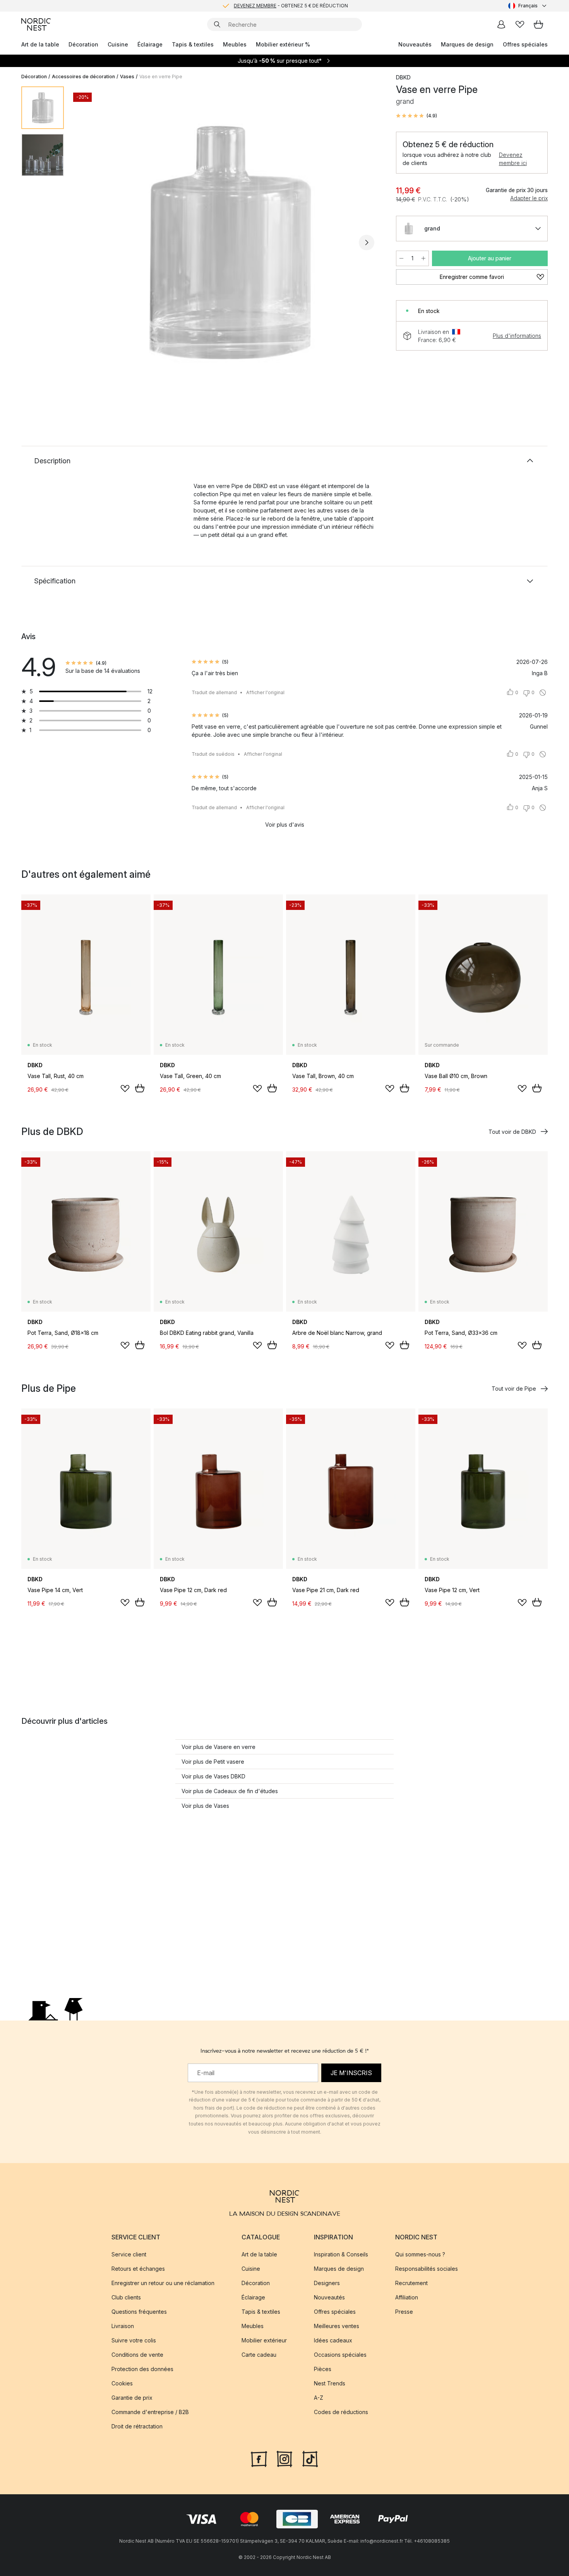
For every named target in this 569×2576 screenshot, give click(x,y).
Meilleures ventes (337, 2326)
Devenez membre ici (513, 159)
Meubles (235, 44)
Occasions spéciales (340, 2355)
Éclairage (150, 44)
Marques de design (467, 44)
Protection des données (142, 2369)
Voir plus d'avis (285, 825)
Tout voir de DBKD (512, 1132)
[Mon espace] (501, 24)
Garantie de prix (132, 2398)
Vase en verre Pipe (161, 77)
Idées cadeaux (333, 2340)
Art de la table (40, 44)
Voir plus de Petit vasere (213, 1762)
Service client (129, 2254)
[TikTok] (310, 2458)
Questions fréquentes (139, 2312)
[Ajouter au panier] (140, 1088)
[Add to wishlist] (125, 1089)
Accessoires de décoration (83, 77)
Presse (404, 2312)
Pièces (323, 2369)
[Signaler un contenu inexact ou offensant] (543, 693)
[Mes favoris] (520, 24)
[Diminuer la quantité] (401, 258)
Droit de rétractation (137, 2426)
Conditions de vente (137, 2355)
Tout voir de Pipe (514, 1389)
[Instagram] (284, 2458)
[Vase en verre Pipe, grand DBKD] (228, 241)
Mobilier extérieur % (283, 44)
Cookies (122, 2383)
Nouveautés (415, 44)
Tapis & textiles (193, 44)
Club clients (126, 2297)
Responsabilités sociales (427, 2269)
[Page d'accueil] (36, 24)
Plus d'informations (517, 336)
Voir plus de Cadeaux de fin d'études (230, 1791)
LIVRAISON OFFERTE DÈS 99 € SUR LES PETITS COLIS (291, 6)
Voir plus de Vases (205, 1806)
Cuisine (118, 44)
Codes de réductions (341, 2412)
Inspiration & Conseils (341, 2254)
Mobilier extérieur (264, 2340)
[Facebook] (259, 2458)
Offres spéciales (525, 44)
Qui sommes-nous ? (420, 2254)
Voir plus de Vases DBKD (213, 1776)
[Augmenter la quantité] (423, 258)
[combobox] (528, 6)
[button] (416, 116)
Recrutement (411, 2283)
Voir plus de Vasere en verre (219, 1747)
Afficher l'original (265, 692)
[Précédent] (90, 242)
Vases (127, 77)
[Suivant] (367, 242)
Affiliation (407, 2297)
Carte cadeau (259, 2355)
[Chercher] (217, 24)
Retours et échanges (138, 2269)
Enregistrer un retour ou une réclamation (163, 2283)
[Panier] (538, 24)
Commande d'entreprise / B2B (150, 2412)
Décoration (83, 44)
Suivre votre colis (134, 2340)
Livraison (123, 2326)
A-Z (319, 2398)
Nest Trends (330, 2383)
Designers (327, 2283)
